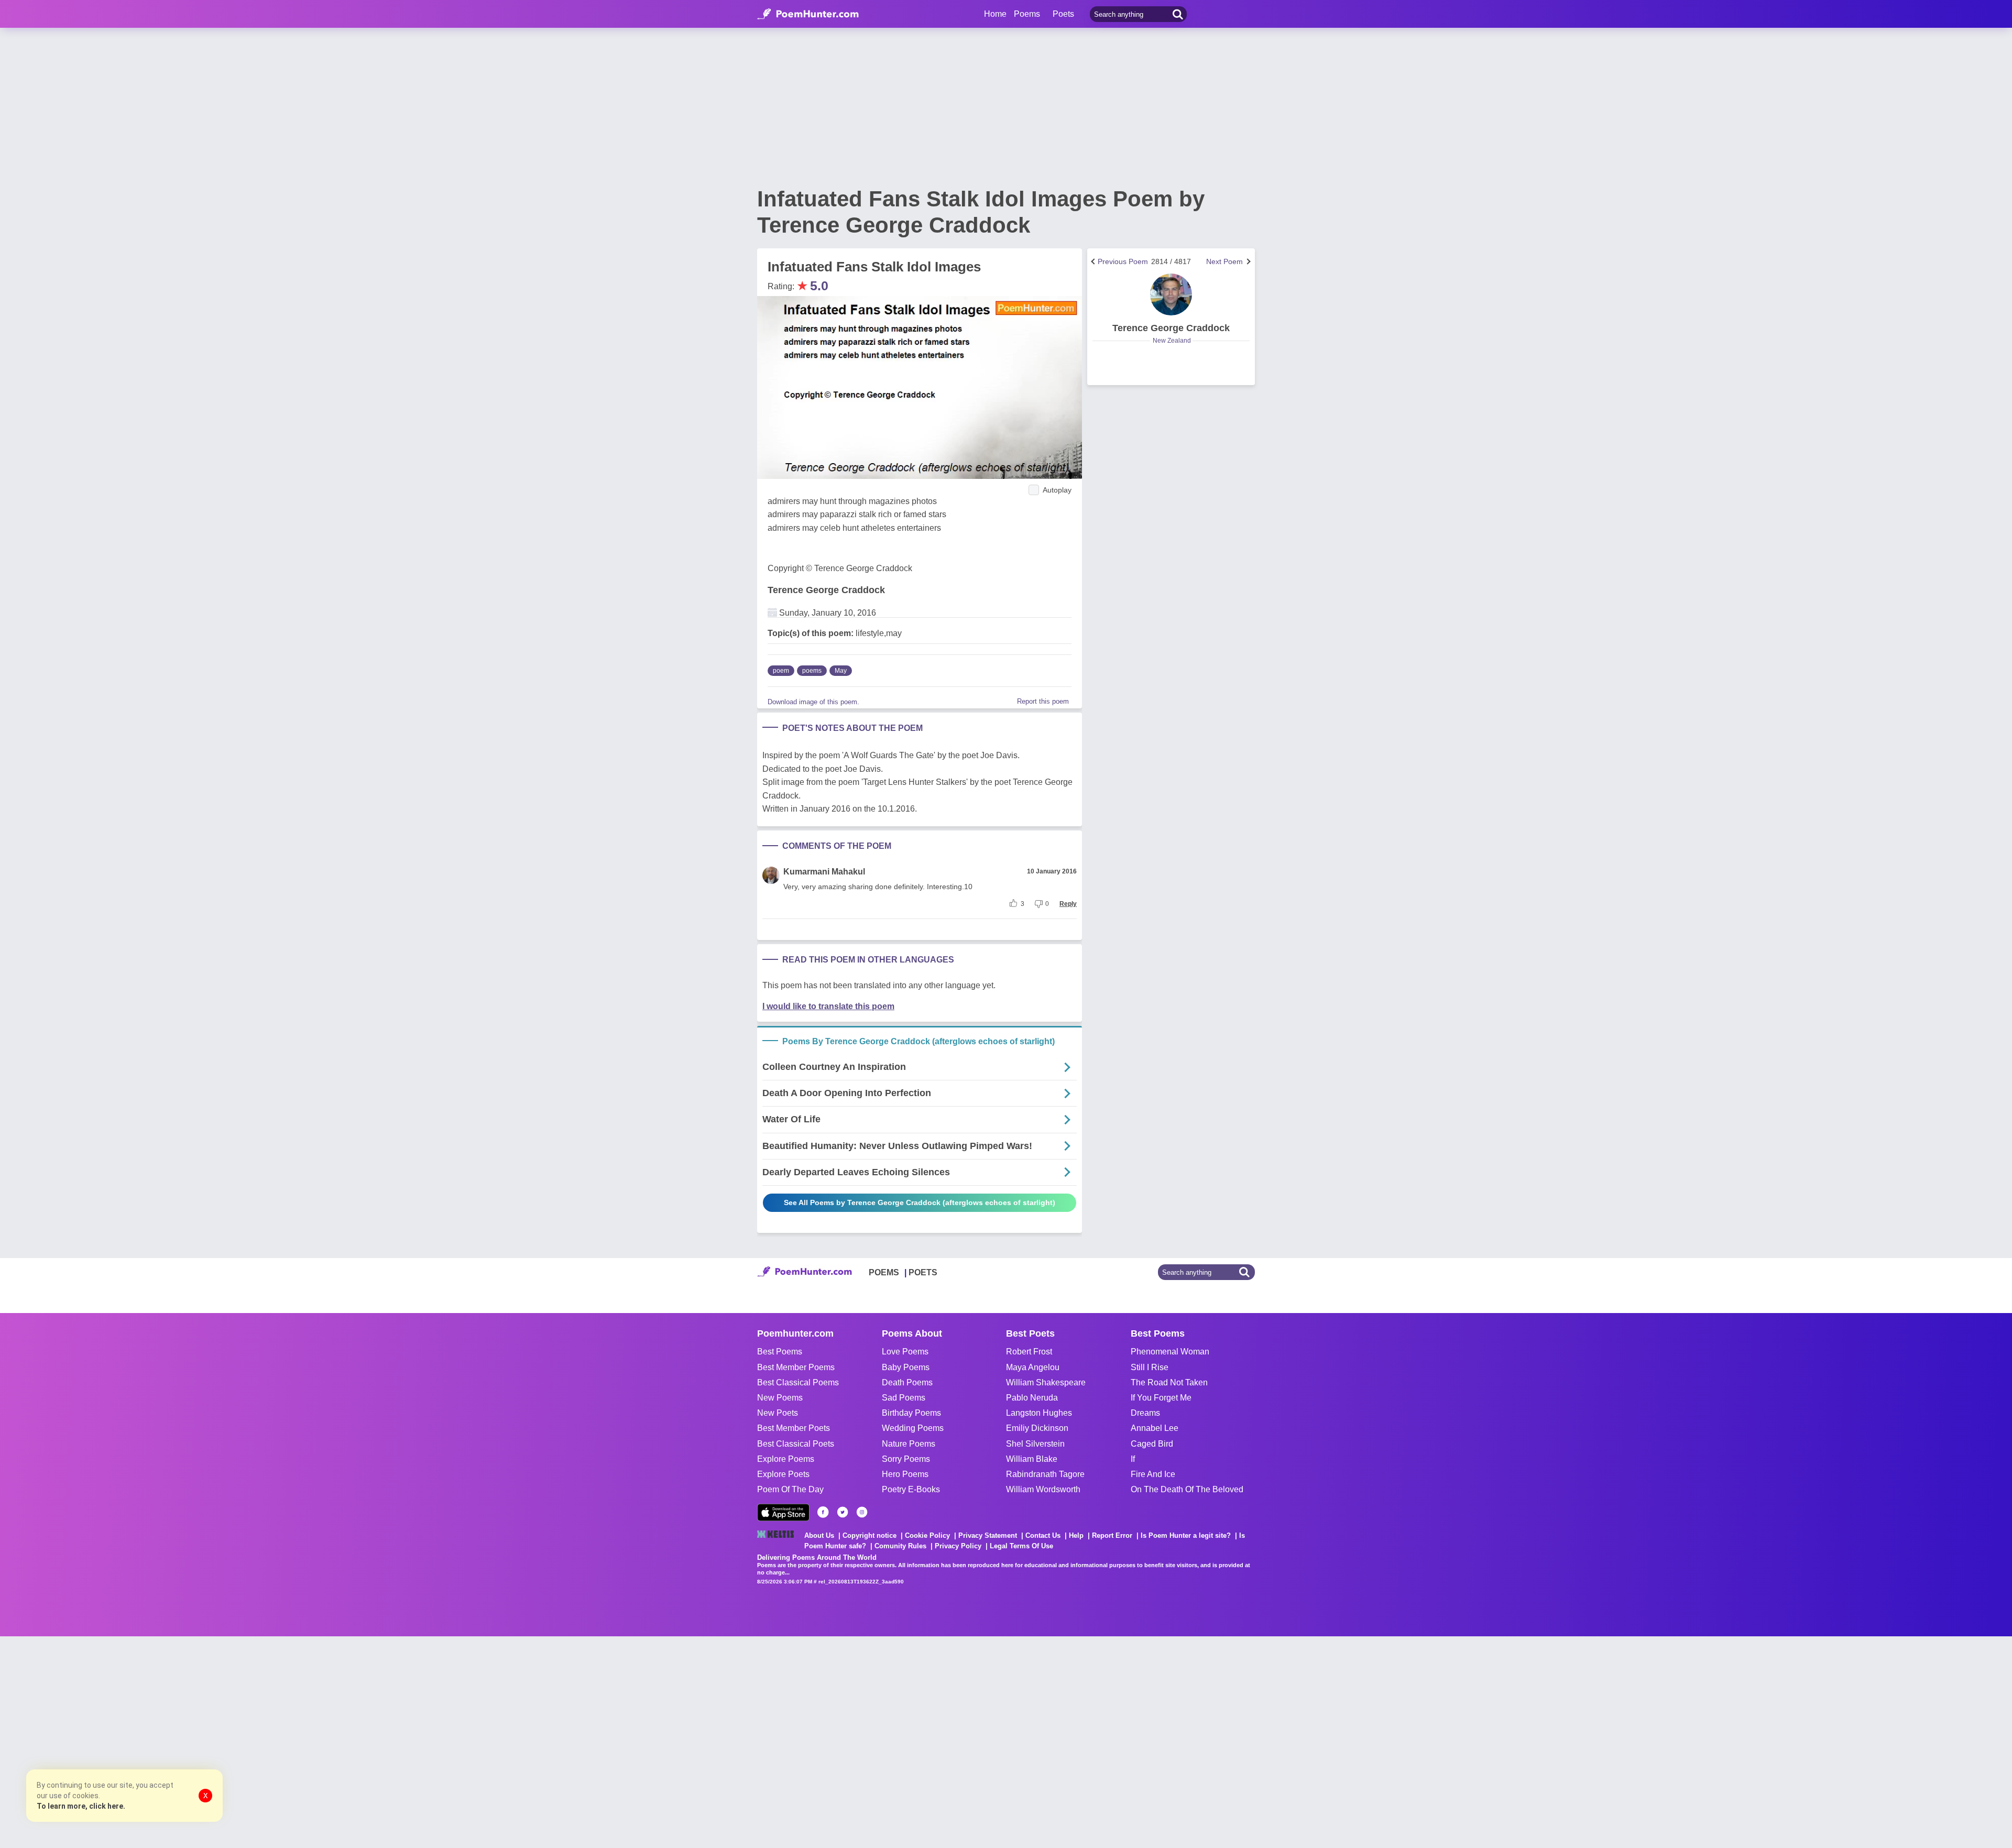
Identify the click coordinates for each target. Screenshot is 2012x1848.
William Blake (1032, 1459)
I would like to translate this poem (828, 1006)
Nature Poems (909, 1444)
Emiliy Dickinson (1037, 1428)
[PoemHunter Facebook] (823, 1512)
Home (995, 14)
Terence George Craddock (826, 590)
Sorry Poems (906, 1459)
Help (1076, 1535)
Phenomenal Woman (1170, 1352)
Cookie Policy (927, 1535)
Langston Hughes (1039, 1413)
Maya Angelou (1033, 1367)
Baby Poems (906, 1367)
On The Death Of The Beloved (1187, 1489)
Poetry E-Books (911, 1489)
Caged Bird (1152, 1444)
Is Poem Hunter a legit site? (1186, 1535)
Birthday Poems (911, 1413)
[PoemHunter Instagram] (862, 1512)
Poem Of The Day (790, 1489)
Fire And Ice (1153, 1474)
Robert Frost (1029, 1352)
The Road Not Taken (1169, 1382)
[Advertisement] (157, 1741)
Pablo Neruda (1032, 1398)
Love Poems (905, 1352)
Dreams (1145, 1413)
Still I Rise (1150, 1367)
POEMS (884, 1272)
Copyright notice (870, 1535)
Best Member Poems (796, 1367)
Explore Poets (783, 1474)
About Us (819, 1535)
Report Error (1112, 1535)
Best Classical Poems (798, 1382)
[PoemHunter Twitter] (843, 1512)
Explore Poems (786, 1459)
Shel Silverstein (1035, 1444)
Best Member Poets (794, 1428)
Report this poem (1043, 701)
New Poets (778, 1413)
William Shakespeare (1046, 1382)
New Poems (780, 1398)
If (1133, 1459)
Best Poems (780, 1352)
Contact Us (1043, 1535)
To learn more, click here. (81, 1806)
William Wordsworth (1043, 1489)
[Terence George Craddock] (1171, 294)
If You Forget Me (1161, 1398)
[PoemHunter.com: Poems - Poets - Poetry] (808, 14)
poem (781, 671)
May (841, 671)
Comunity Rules (900, 1546)
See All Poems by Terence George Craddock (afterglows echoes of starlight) (920, 1202)
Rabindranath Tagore (1045, 1474)
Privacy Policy (958, 1546)
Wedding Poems (913, 1428)
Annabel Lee (1155, 1428)
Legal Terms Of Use (1021, 1546)
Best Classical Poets (796, 1444)
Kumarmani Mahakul (824, 872)
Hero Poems (905, 1474)
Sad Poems (904, 1398)
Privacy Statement (988, 1535)
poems (812, 671)
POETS (923, 1272)
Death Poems (907, 1382)
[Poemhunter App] (783, 1512)
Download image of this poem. (813, 702)
